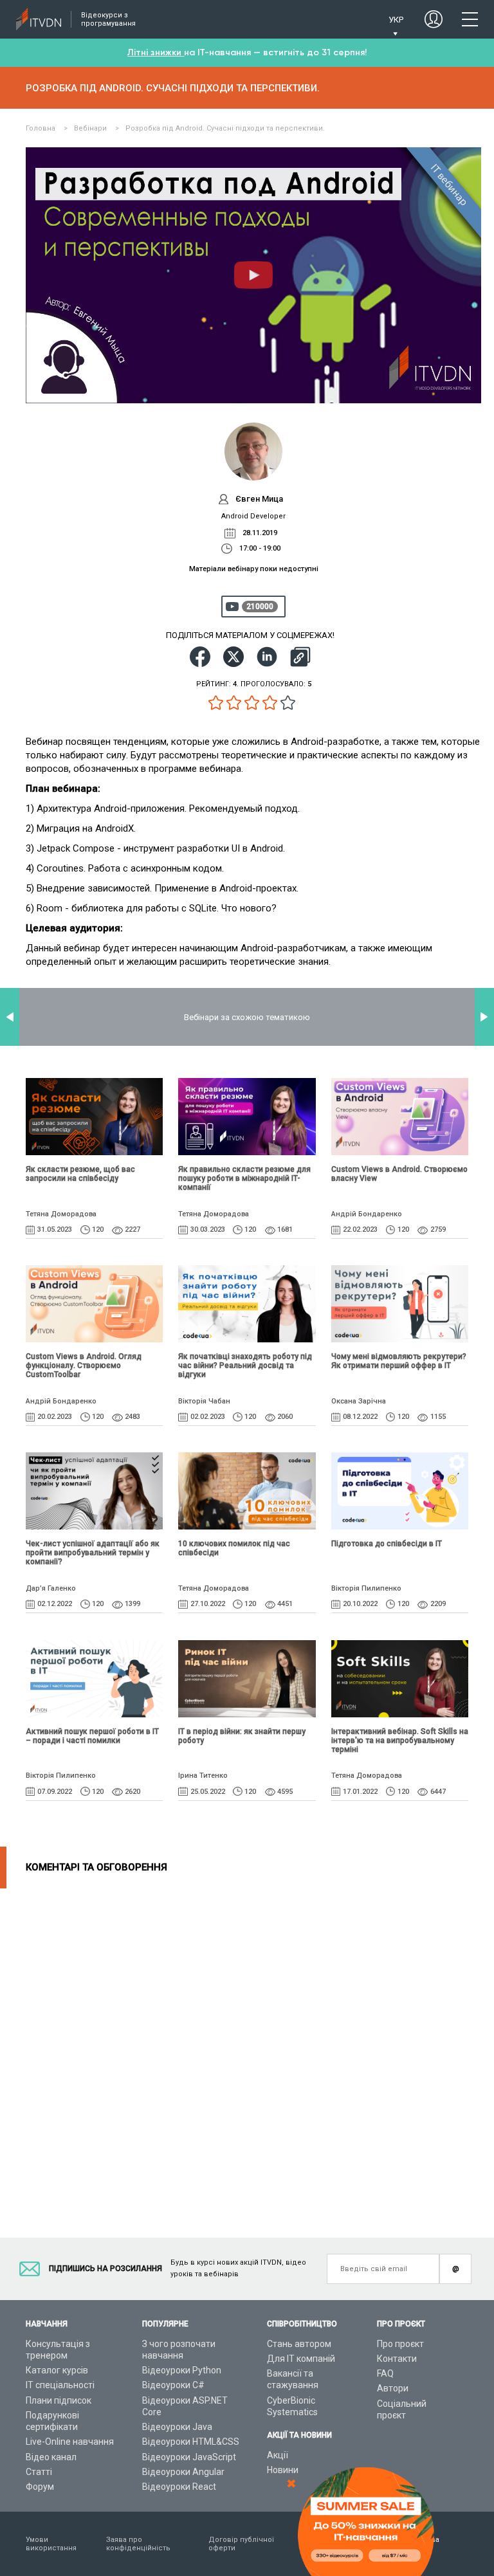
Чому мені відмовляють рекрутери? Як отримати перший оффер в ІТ (399, 1361)
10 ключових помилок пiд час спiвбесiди (234, 1548)
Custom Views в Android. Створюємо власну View (399, 1174)
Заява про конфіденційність (138, 2544)
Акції (278, 2455)
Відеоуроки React (179, 2487)
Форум (40, 2487)
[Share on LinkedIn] (267, 657)
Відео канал (51, 2457)
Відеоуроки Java (177, 2427)
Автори (393, 2388)
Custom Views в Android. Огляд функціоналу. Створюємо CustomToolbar (84, 1366)
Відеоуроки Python (182, 2370)
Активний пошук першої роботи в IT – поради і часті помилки (92, 1736)
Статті (39, 2472)
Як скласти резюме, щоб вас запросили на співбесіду (80, 1174)
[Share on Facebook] (200, 657)
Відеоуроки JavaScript (189, 2457)
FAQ (385, 2373)
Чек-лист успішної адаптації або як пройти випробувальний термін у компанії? (93, 1553)
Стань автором (299, 2344)
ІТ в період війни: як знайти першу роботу (242, 1736)
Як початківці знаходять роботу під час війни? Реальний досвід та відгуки (245, 1366)
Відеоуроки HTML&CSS (191, 2442)
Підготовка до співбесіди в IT (387, 1544)
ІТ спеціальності (60, 2385)
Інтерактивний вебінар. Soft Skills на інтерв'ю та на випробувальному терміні (400, 1740)
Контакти (397, 2359)
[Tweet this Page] (233, 657)
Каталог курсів (57, 2370)
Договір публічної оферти (241, 2544)
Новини (283, 2470)
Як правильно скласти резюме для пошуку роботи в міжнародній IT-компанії (244, 1178)
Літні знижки (156, 52)
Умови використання (51, 2544)
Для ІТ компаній (301, 2359)
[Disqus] (247, 2049)
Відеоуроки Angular (183, 2472)
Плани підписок (59, 2400)
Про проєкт (400, 2344)
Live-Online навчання (70, 2442)
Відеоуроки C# (173, 2385)
